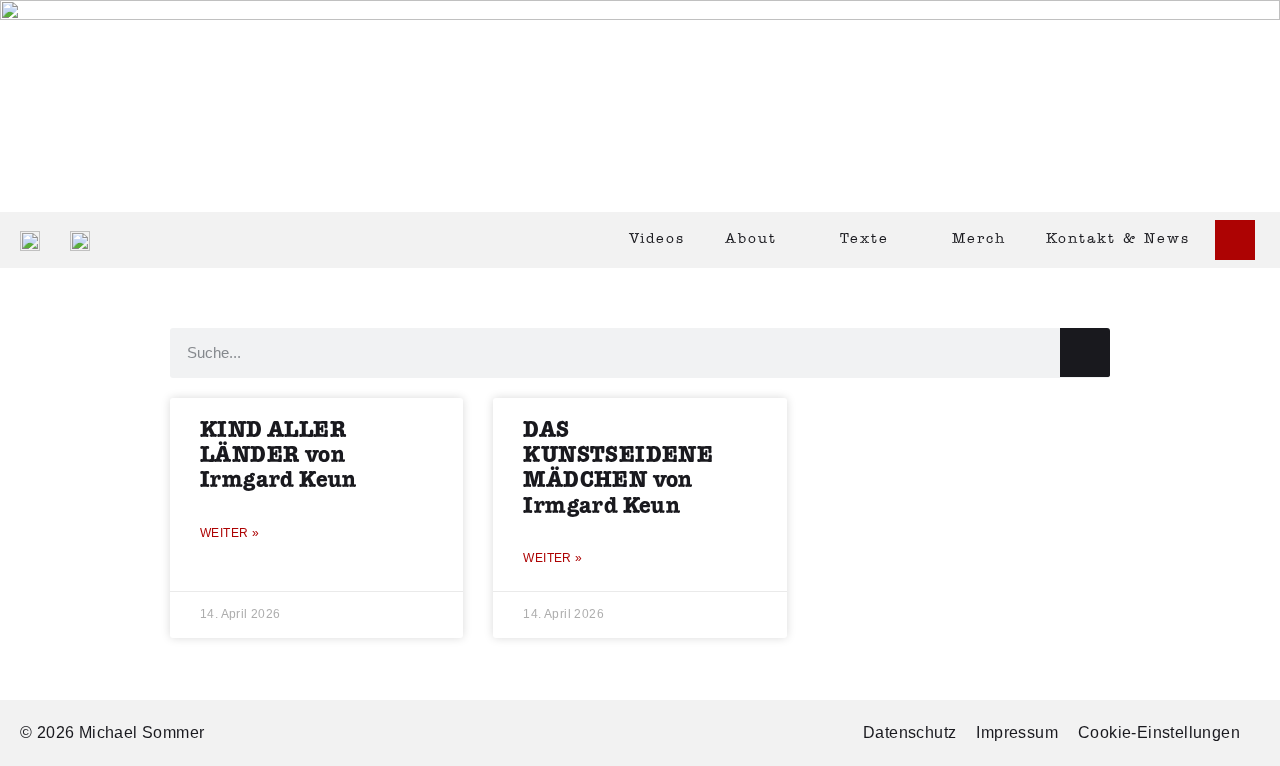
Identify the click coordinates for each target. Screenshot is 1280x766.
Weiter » (229, 533)
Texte (864, 239)
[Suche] (1085, 352)
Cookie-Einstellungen (1159, 732)
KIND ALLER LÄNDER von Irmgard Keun (278, 455)
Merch (979, 239)
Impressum (1017, 732)
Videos (657, 239)
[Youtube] (1235, 240)
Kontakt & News (1118, 239)
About (751, 239)
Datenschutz (909, 732)
